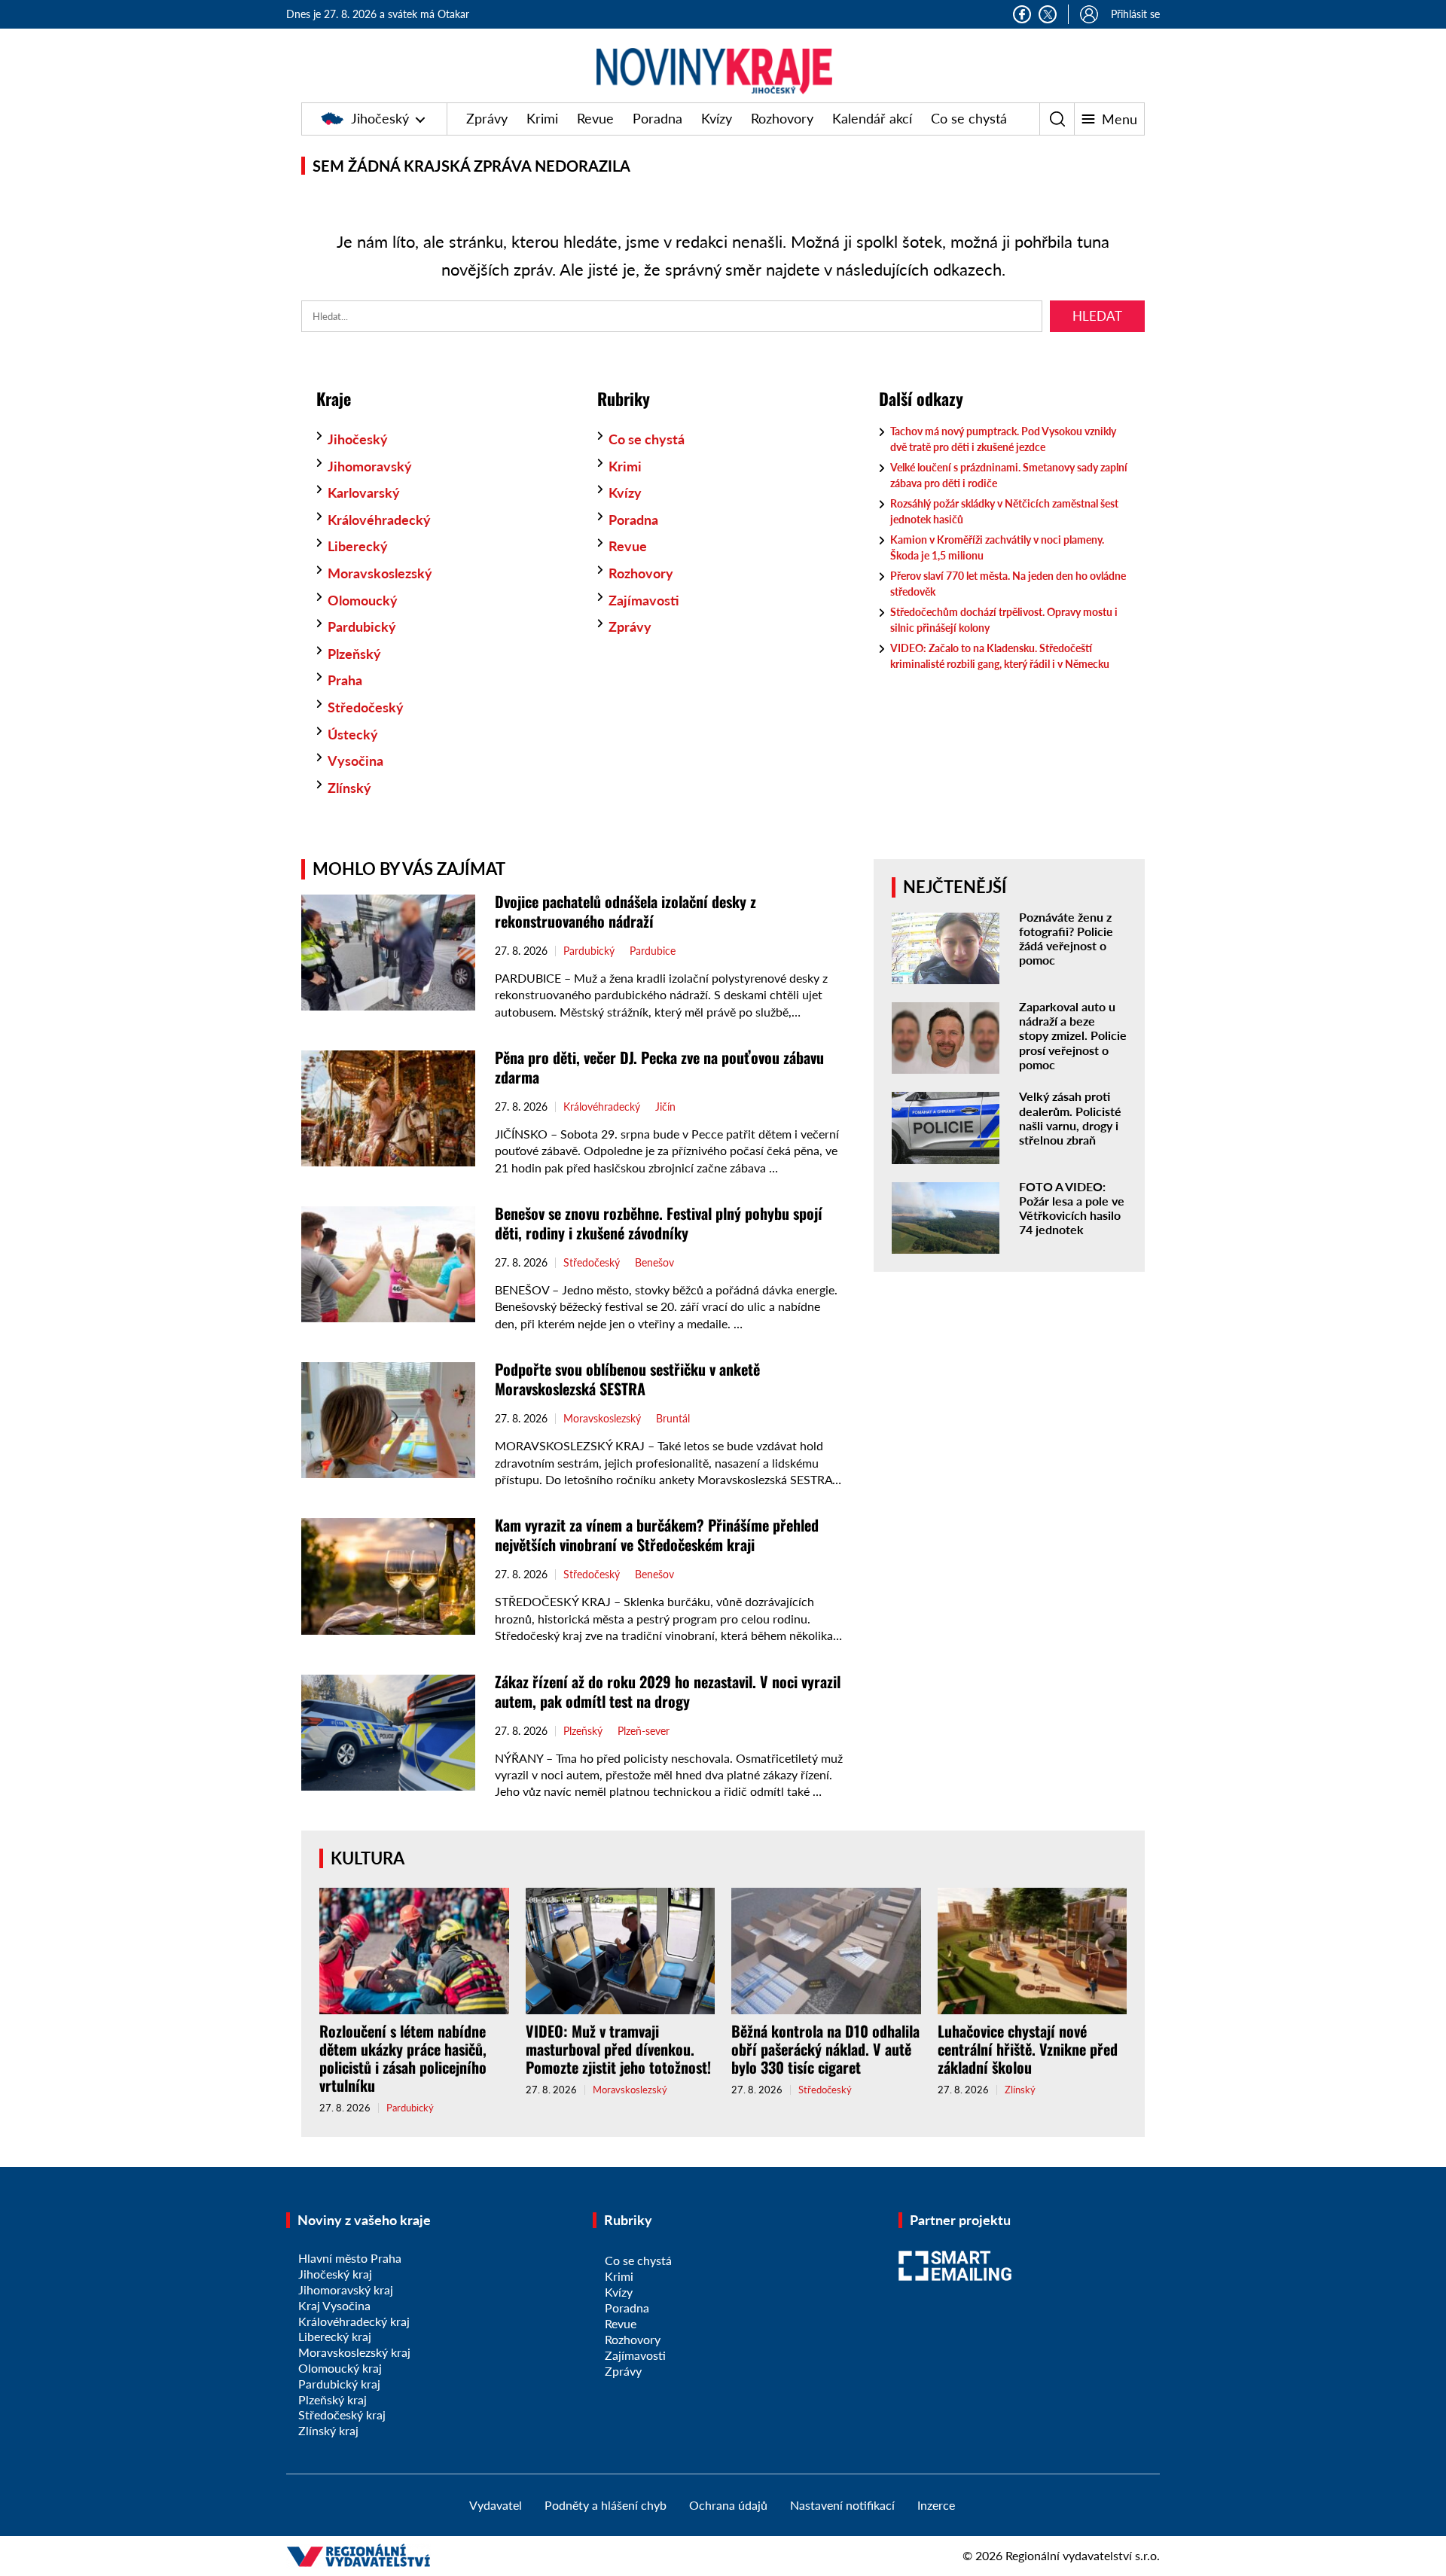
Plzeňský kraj (333, 2399)
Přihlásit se (1135, 14)
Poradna (657, 118)
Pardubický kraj (339, 2384)
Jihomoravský (370, 466)
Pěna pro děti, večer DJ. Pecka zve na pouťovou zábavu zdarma (659, 1067)
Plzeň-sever (644, 1731)
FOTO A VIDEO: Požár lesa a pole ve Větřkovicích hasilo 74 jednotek (1072, 1208)
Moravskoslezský (380, 573)
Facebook (1022, 14)
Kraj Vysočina (334, 2305)
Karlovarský (364, 492)
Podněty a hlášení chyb (606, 2505)
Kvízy (717, 118)
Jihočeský (380, 118)
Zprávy (487, 118)
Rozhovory (782, 118)
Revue (595, 118)
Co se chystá (969, 118)
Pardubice (653, 951)
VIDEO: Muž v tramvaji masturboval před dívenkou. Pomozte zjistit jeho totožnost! (618, 2049)
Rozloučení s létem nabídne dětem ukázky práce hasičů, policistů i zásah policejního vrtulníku (403, 2058)
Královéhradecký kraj (354, 2321)
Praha (345, 680)
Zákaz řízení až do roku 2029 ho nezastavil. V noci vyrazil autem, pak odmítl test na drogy (668, 1691)
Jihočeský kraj (335, 2274)
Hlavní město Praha (350, 2258)
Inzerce (936, 2505)
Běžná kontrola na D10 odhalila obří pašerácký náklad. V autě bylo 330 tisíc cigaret (825, 2049)
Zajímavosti (644, 600)
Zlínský (349, 788)
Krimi (542, 118)
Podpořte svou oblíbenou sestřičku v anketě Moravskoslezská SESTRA (627, 1379)
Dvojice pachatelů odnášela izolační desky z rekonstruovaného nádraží (625, 911)
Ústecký (353, 734)
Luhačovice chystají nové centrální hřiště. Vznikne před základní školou (1028, 2049)
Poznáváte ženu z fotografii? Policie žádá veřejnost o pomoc (1066, 939)
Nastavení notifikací (842, 2505)
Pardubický (362, 626)
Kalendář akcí (872, 118)
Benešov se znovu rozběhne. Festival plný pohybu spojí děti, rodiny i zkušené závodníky (659, 1223)
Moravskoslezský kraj (354, 2352)
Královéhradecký (379, 520)
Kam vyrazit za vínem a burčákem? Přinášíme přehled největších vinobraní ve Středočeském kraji (657, 1535)
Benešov (654, 1263)
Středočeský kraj (342, 2414)
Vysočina (355, 761)
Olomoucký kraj (340, 2368)
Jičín (665, 1107)
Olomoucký (363, 600)
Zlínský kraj (328, 2430)
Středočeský (366, 707)
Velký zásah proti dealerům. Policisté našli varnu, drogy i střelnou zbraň (1070, 1118)
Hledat (1097, 316)
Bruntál (673, 1419)
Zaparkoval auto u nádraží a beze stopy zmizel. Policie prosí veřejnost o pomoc (1073, 1035)
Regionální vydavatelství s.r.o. (1083, 2555)
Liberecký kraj (335, 2336)
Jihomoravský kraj (346, 2289)
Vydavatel (496, 2505)
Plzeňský (354, 654)
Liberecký (358, 546)
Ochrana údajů (728, 2505)
